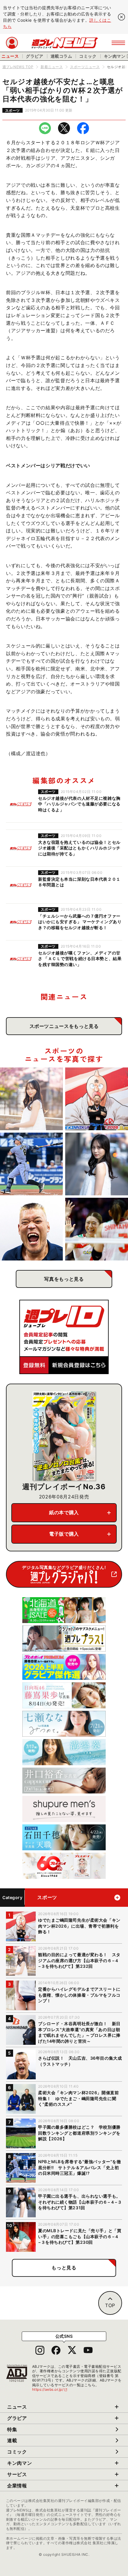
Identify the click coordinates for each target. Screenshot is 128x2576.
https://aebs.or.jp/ (50, 2389)
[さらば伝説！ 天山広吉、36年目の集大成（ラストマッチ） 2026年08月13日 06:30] (31, 1229)
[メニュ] (118, 43)
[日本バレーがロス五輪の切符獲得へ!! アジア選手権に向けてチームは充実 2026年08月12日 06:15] (97, 1229)
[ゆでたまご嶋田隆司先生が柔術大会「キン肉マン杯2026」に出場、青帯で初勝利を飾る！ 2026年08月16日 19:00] (97, 1099)
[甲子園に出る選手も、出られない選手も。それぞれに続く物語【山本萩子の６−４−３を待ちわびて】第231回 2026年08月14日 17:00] (97, 1164)
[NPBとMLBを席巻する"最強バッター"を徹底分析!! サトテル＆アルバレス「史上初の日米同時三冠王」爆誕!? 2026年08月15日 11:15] (31, 1164)
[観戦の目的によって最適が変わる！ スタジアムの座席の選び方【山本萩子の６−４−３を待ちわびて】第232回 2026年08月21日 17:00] (31, 1099)
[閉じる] (121, 17)
